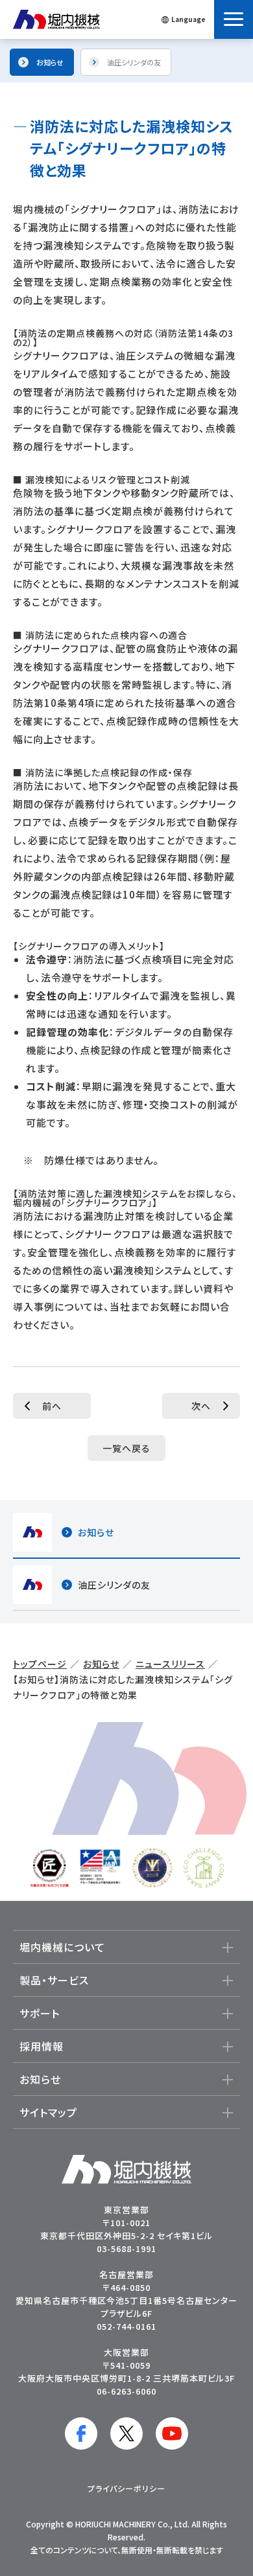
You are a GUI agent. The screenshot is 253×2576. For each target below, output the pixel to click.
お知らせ (101, 1664)
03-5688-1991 (126, 2248)
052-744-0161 (126, 2326)
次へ (201, 1406)
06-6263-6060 (126, 2391)
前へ (52, 1406)
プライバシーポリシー (126, 2488)
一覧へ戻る (126, 1448)
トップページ (40, 1664)
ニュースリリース (170, 1664)
